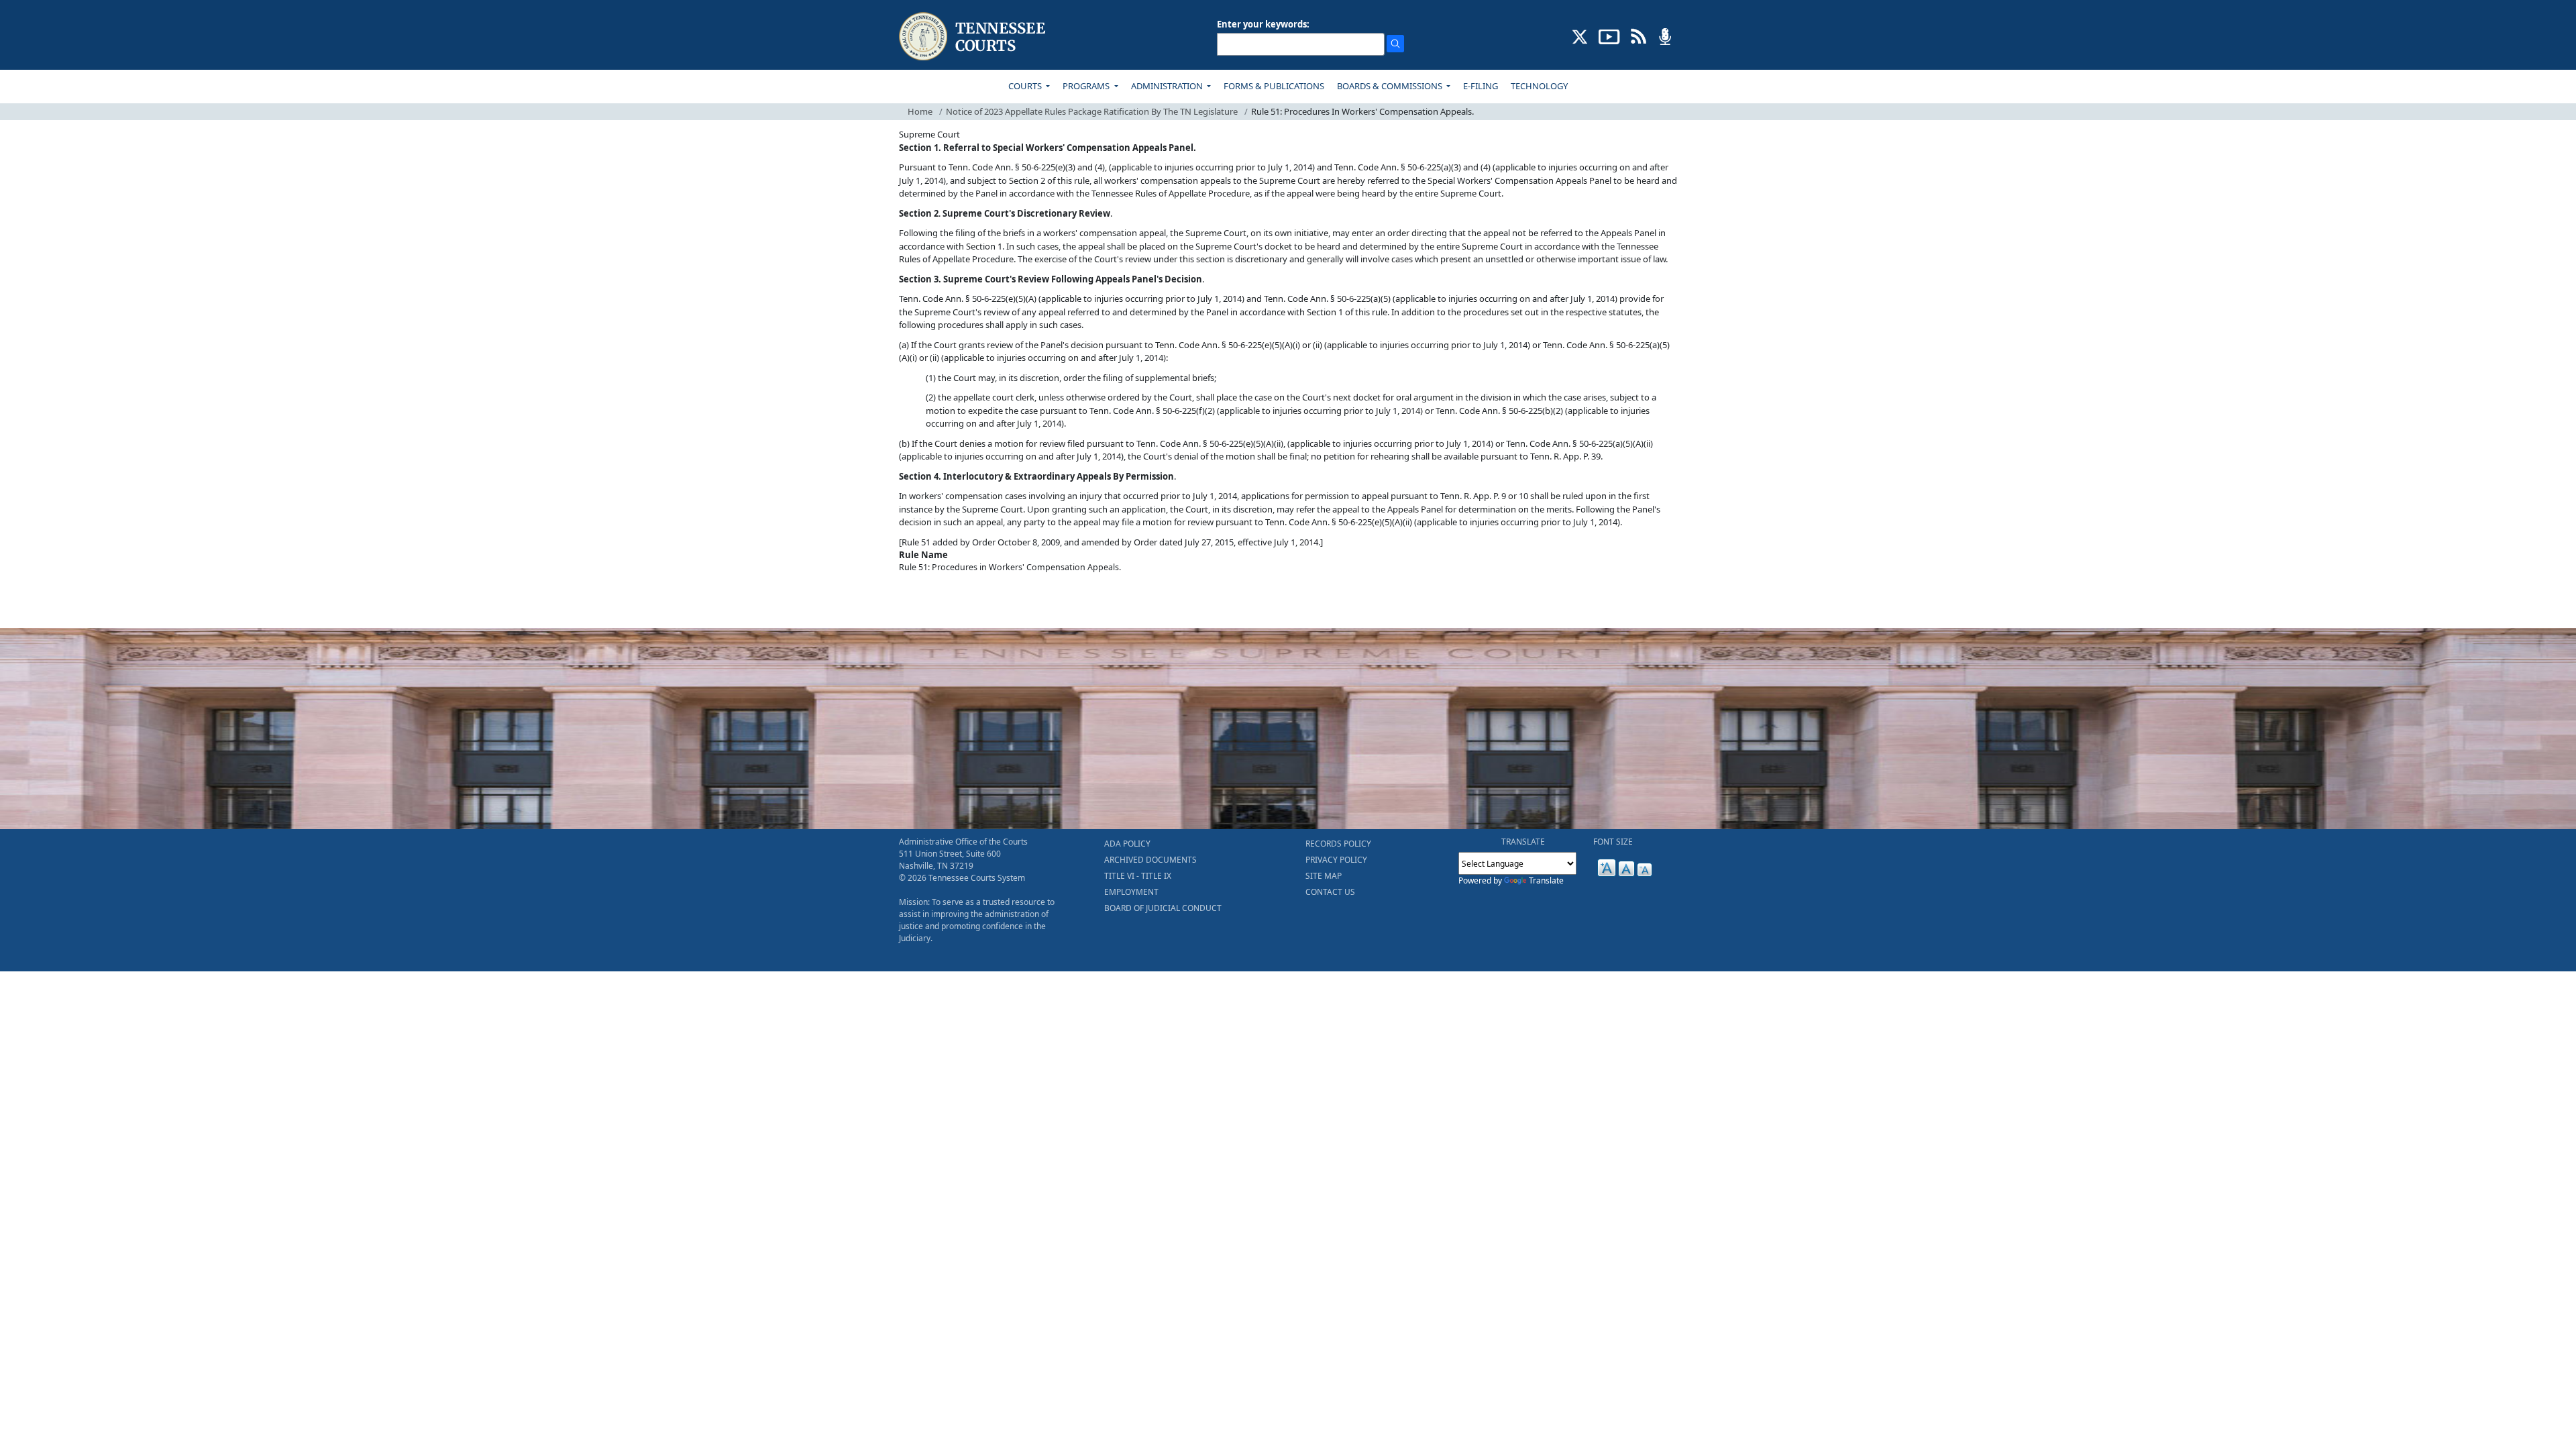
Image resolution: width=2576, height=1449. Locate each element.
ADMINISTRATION (1168, 86)
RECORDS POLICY (1338, 844)
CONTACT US (1330, 892)
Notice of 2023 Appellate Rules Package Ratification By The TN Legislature (1092, 111)
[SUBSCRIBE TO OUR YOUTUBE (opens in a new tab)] (1609, 36)
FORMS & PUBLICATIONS (1274, 86)
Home (920, 111)
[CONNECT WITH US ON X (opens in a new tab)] (1580, 36)
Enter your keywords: (1263, 24)
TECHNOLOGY (1539, 86)
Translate (1546, 880)
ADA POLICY (1127, 844)
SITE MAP (1324, 876)
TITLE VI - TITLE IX (1138, 876)
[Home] (974, 37)
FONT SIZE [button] (1613, 842)
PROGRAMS (1087, 86)
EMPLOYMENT (1131, 892)
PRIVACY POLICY (1336, 860)
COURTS (1026, 86)
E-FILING (1481, 86)
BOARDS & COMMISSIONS (1391, 86)
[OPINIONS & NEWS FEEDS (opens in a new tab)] (1639, 36)
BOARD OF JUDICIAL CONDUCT (1163, 908)
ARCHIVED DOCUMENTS (1150, 860)
